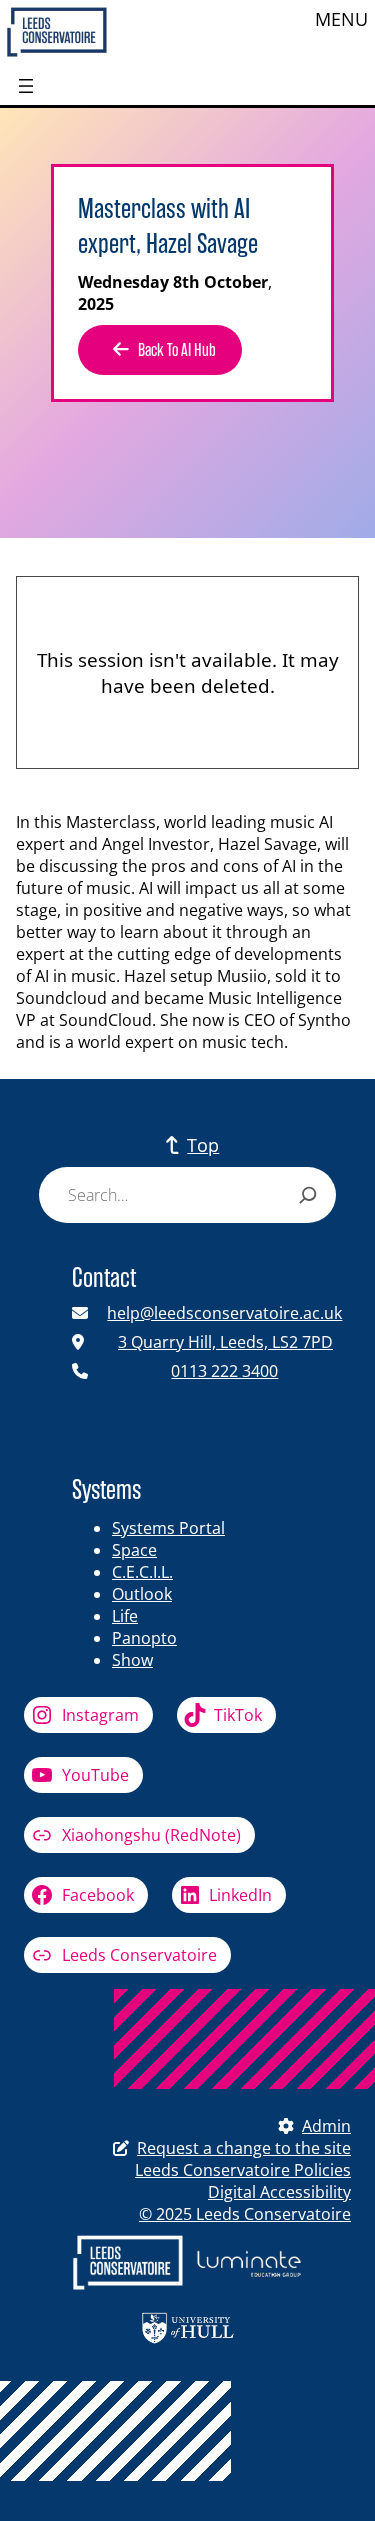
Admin (326, 2126)
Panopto (144, 1638)
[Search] (308, 1195)
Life (125, 1616)
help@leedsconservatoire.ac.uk (224, 1313)
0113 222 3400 (224, 1371)
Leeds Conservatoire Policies (243, 2170)
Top (203, 1145)
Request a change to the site (244, 2148)
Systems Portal (168, 1528)
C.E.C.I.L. (142, 1572)
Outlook (142, 1594)
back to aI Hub (177, 350)
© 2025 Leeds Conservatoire (245, 2214)
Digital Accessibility (279, 2192)
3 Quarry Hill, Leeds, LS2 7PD (225, 1342)
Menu (341, 19)
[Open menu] (26, 86)
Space (134, 1550)
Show (132, 1660)
